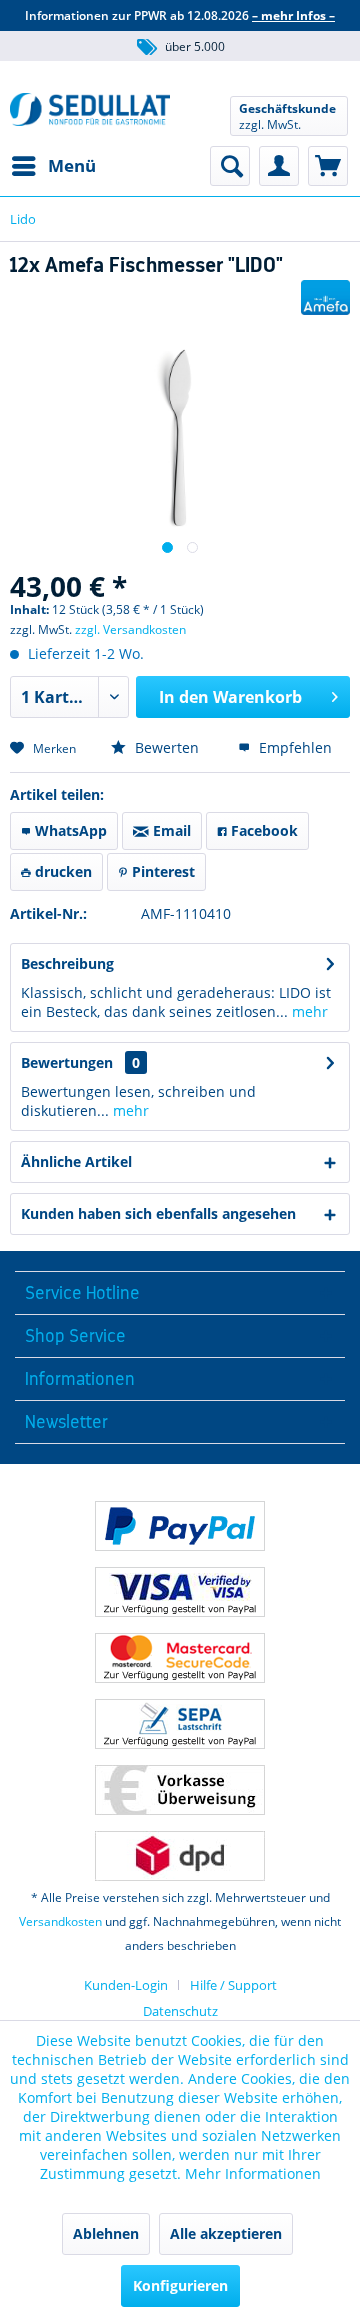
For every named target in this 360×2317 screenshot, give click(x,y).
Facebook (262, 830)
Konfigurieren (180, 2285)
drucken (61, 871)
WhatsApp (69, 830)
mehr (308, 1011)
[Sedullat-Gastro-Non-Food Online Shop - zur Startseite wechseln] (90, 115)
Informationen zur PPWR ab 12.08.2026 (180, 15)
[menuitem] (53, 166)
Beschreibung (67, 963)
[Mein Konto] (279, 166)
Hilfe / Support (233, 1985)
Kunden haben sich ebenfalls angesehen (158, 1213)
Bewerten (165, 747)
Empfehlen (293, 747)
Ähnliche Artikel (76, 1161)
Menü (72, 165)
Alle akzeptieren (226, 2233)
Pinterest (161, 871)
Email (170, 830)
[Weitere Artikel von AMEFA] (325, 297)
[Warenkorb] (328, 166)
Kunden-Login (126, 1985)
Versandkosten (60, 1921)
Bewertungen (67, 1062)
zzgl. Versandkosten (130, 629)
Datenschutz (180, 2011)
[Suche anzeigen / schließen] (230, 166)
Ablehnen (106, 2233)
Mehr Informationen (253, 2173)
